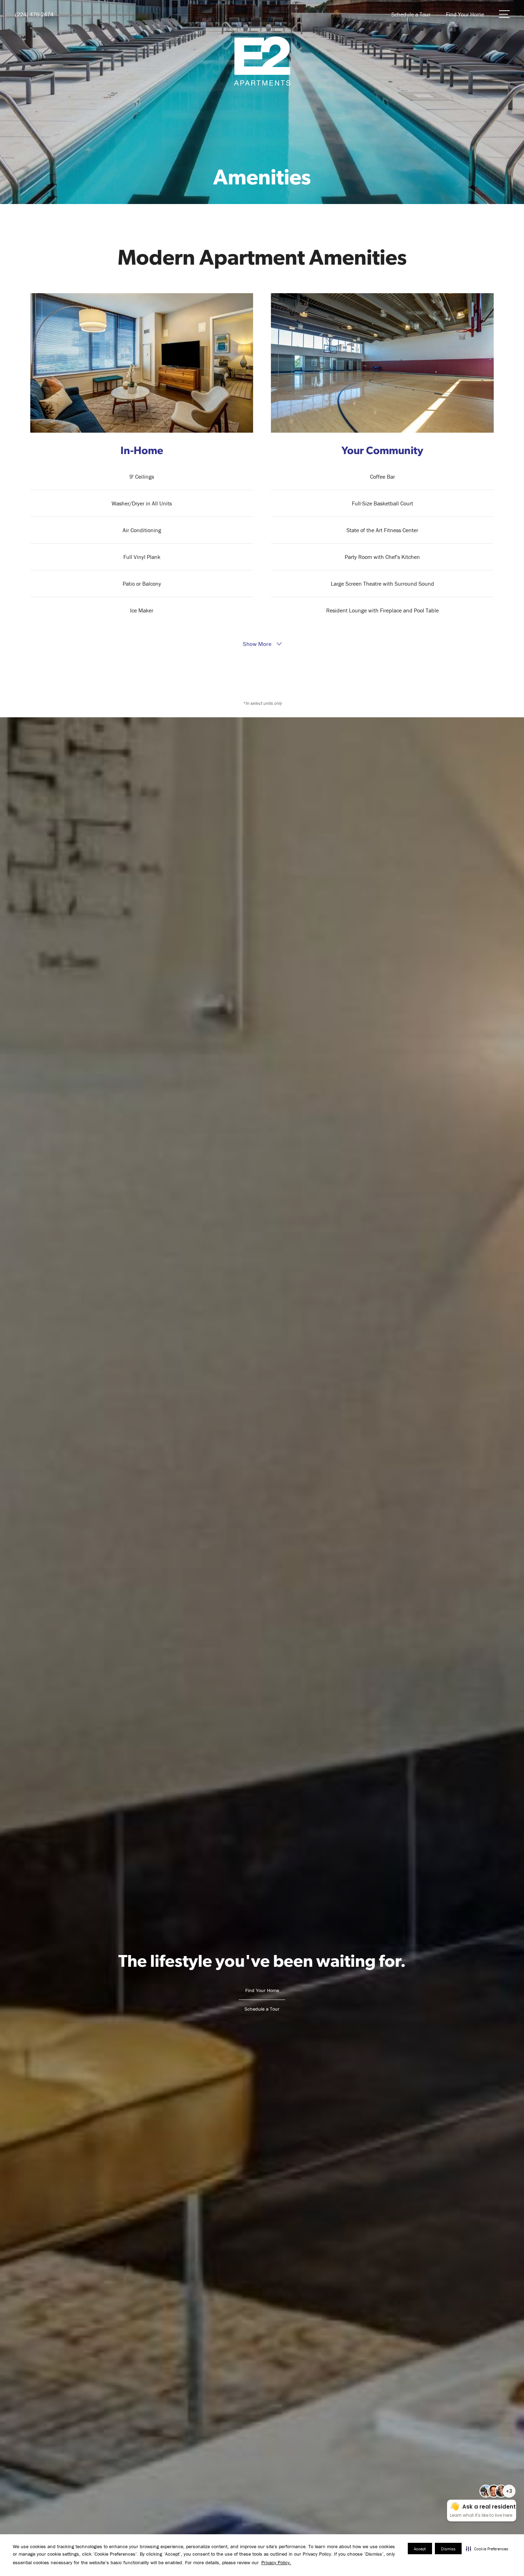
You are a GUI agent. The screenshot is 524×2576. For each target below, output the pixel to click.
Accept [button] (420, 2549)
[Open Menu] (504, 14)
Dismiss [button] (448, 2549)
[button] (487, 2549)
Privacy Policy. (276, 2562)
